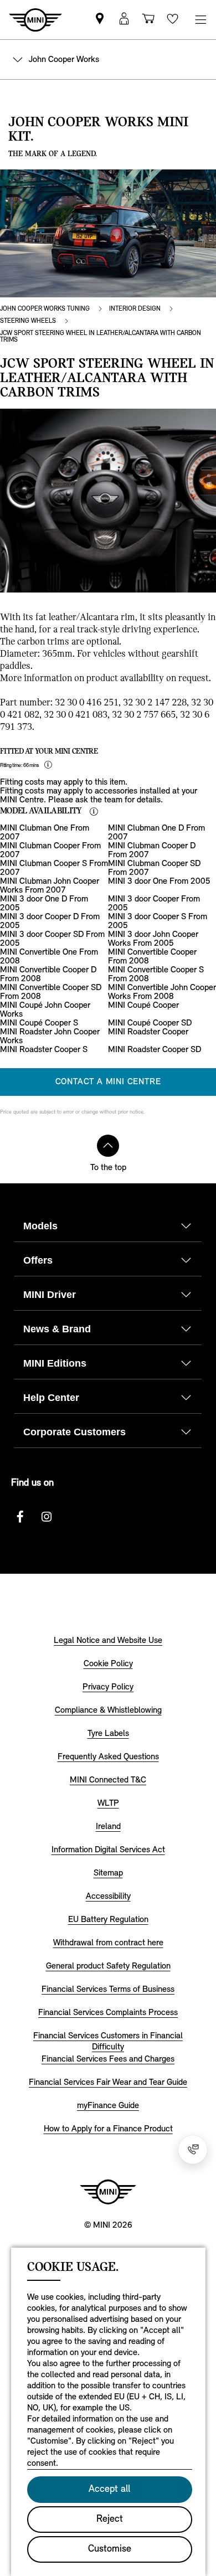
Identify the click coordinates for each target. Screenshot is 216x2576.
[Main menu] (200, 20)
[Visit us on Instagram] (47, 1517)
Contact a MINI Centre (108, 1082)
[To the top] (108, 1146)
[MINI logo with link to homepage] (108, 2192)
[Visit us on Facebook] (20, 1517)
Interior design (135, 309)
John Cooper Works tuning (45, 309)
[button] (124, 20)
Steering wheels (28, 321)
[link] (100, 20)
